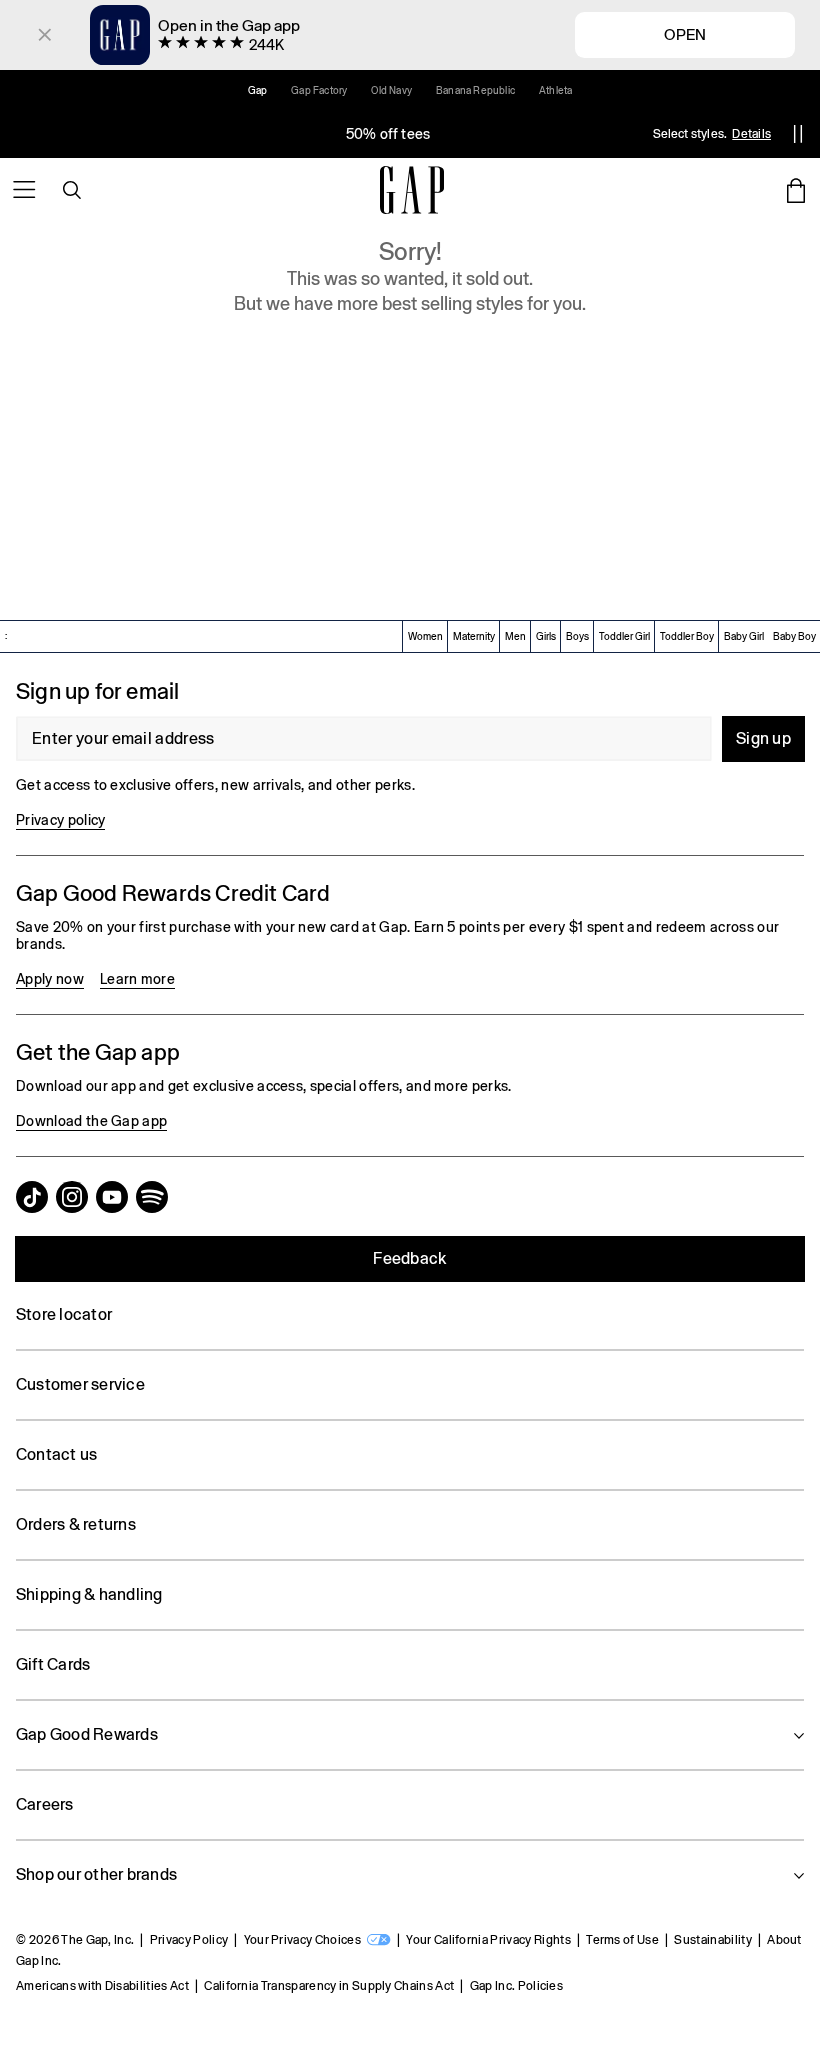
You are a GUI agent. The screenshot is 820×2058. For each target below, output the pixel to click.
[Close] (45, 35)
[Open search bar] (72, 190)
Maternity (474, 636)
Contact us (56, 1454)
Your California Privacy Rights (488, 1940)
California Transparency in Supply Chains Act (329, 1986)
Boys (577, 636)
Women (425, 636)
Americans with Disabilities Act (102, 1986)
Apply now (50, 979)
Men (515, 636)
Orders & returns (76, 1524)
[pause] (798, 134)
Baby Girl (744, 636)
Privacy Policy (189, 1940)
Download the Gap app (91, 1121)
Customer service (80, 1384)
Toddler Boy (687, 636)
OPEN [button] (685, 34)
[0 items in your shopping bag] (796, 190)
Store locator (64, 1314)
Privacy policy (60, 820)
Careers (45, 1804)
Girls (546, 636)
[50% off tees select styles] (388, 134)
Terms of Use (622, 1940)
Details (751, 134)
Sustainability (712, 1940)
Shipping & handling (89, 1594)
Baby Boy (794, 636)
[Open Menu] (24, 190)
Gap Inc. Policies (516, 1986)
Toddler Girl (624, 636)
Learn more (137, 979)
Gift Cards (53, 1664)
